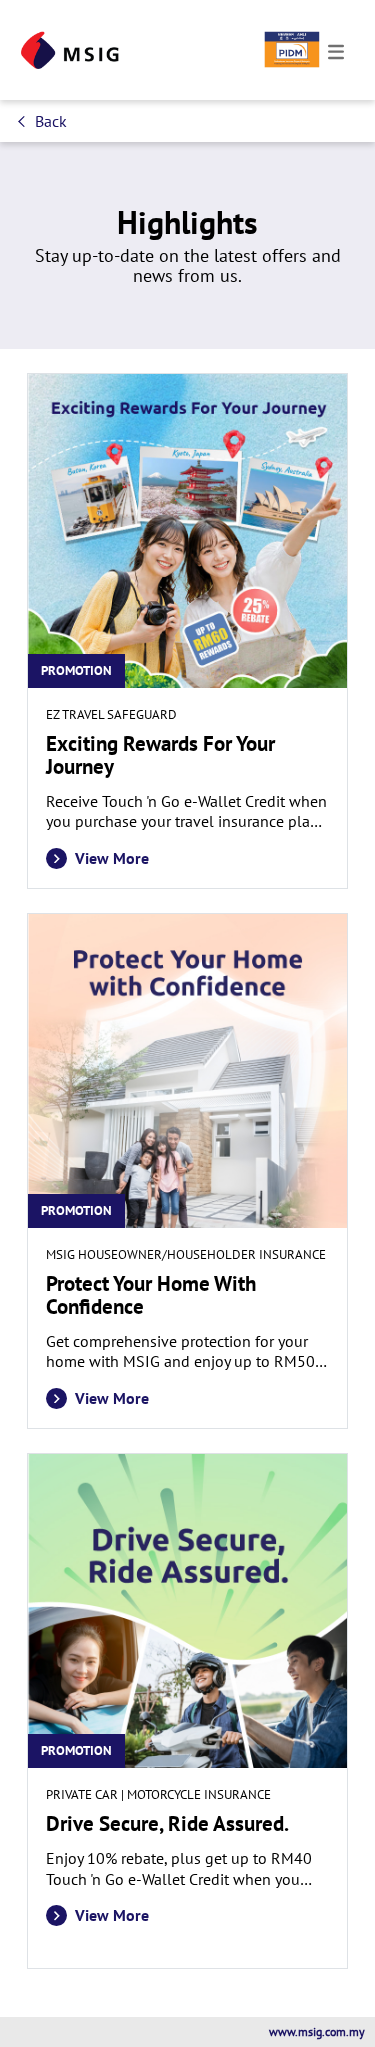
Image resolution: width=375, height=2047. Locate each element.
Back (51, 121)
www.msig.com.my (317, 2031)
